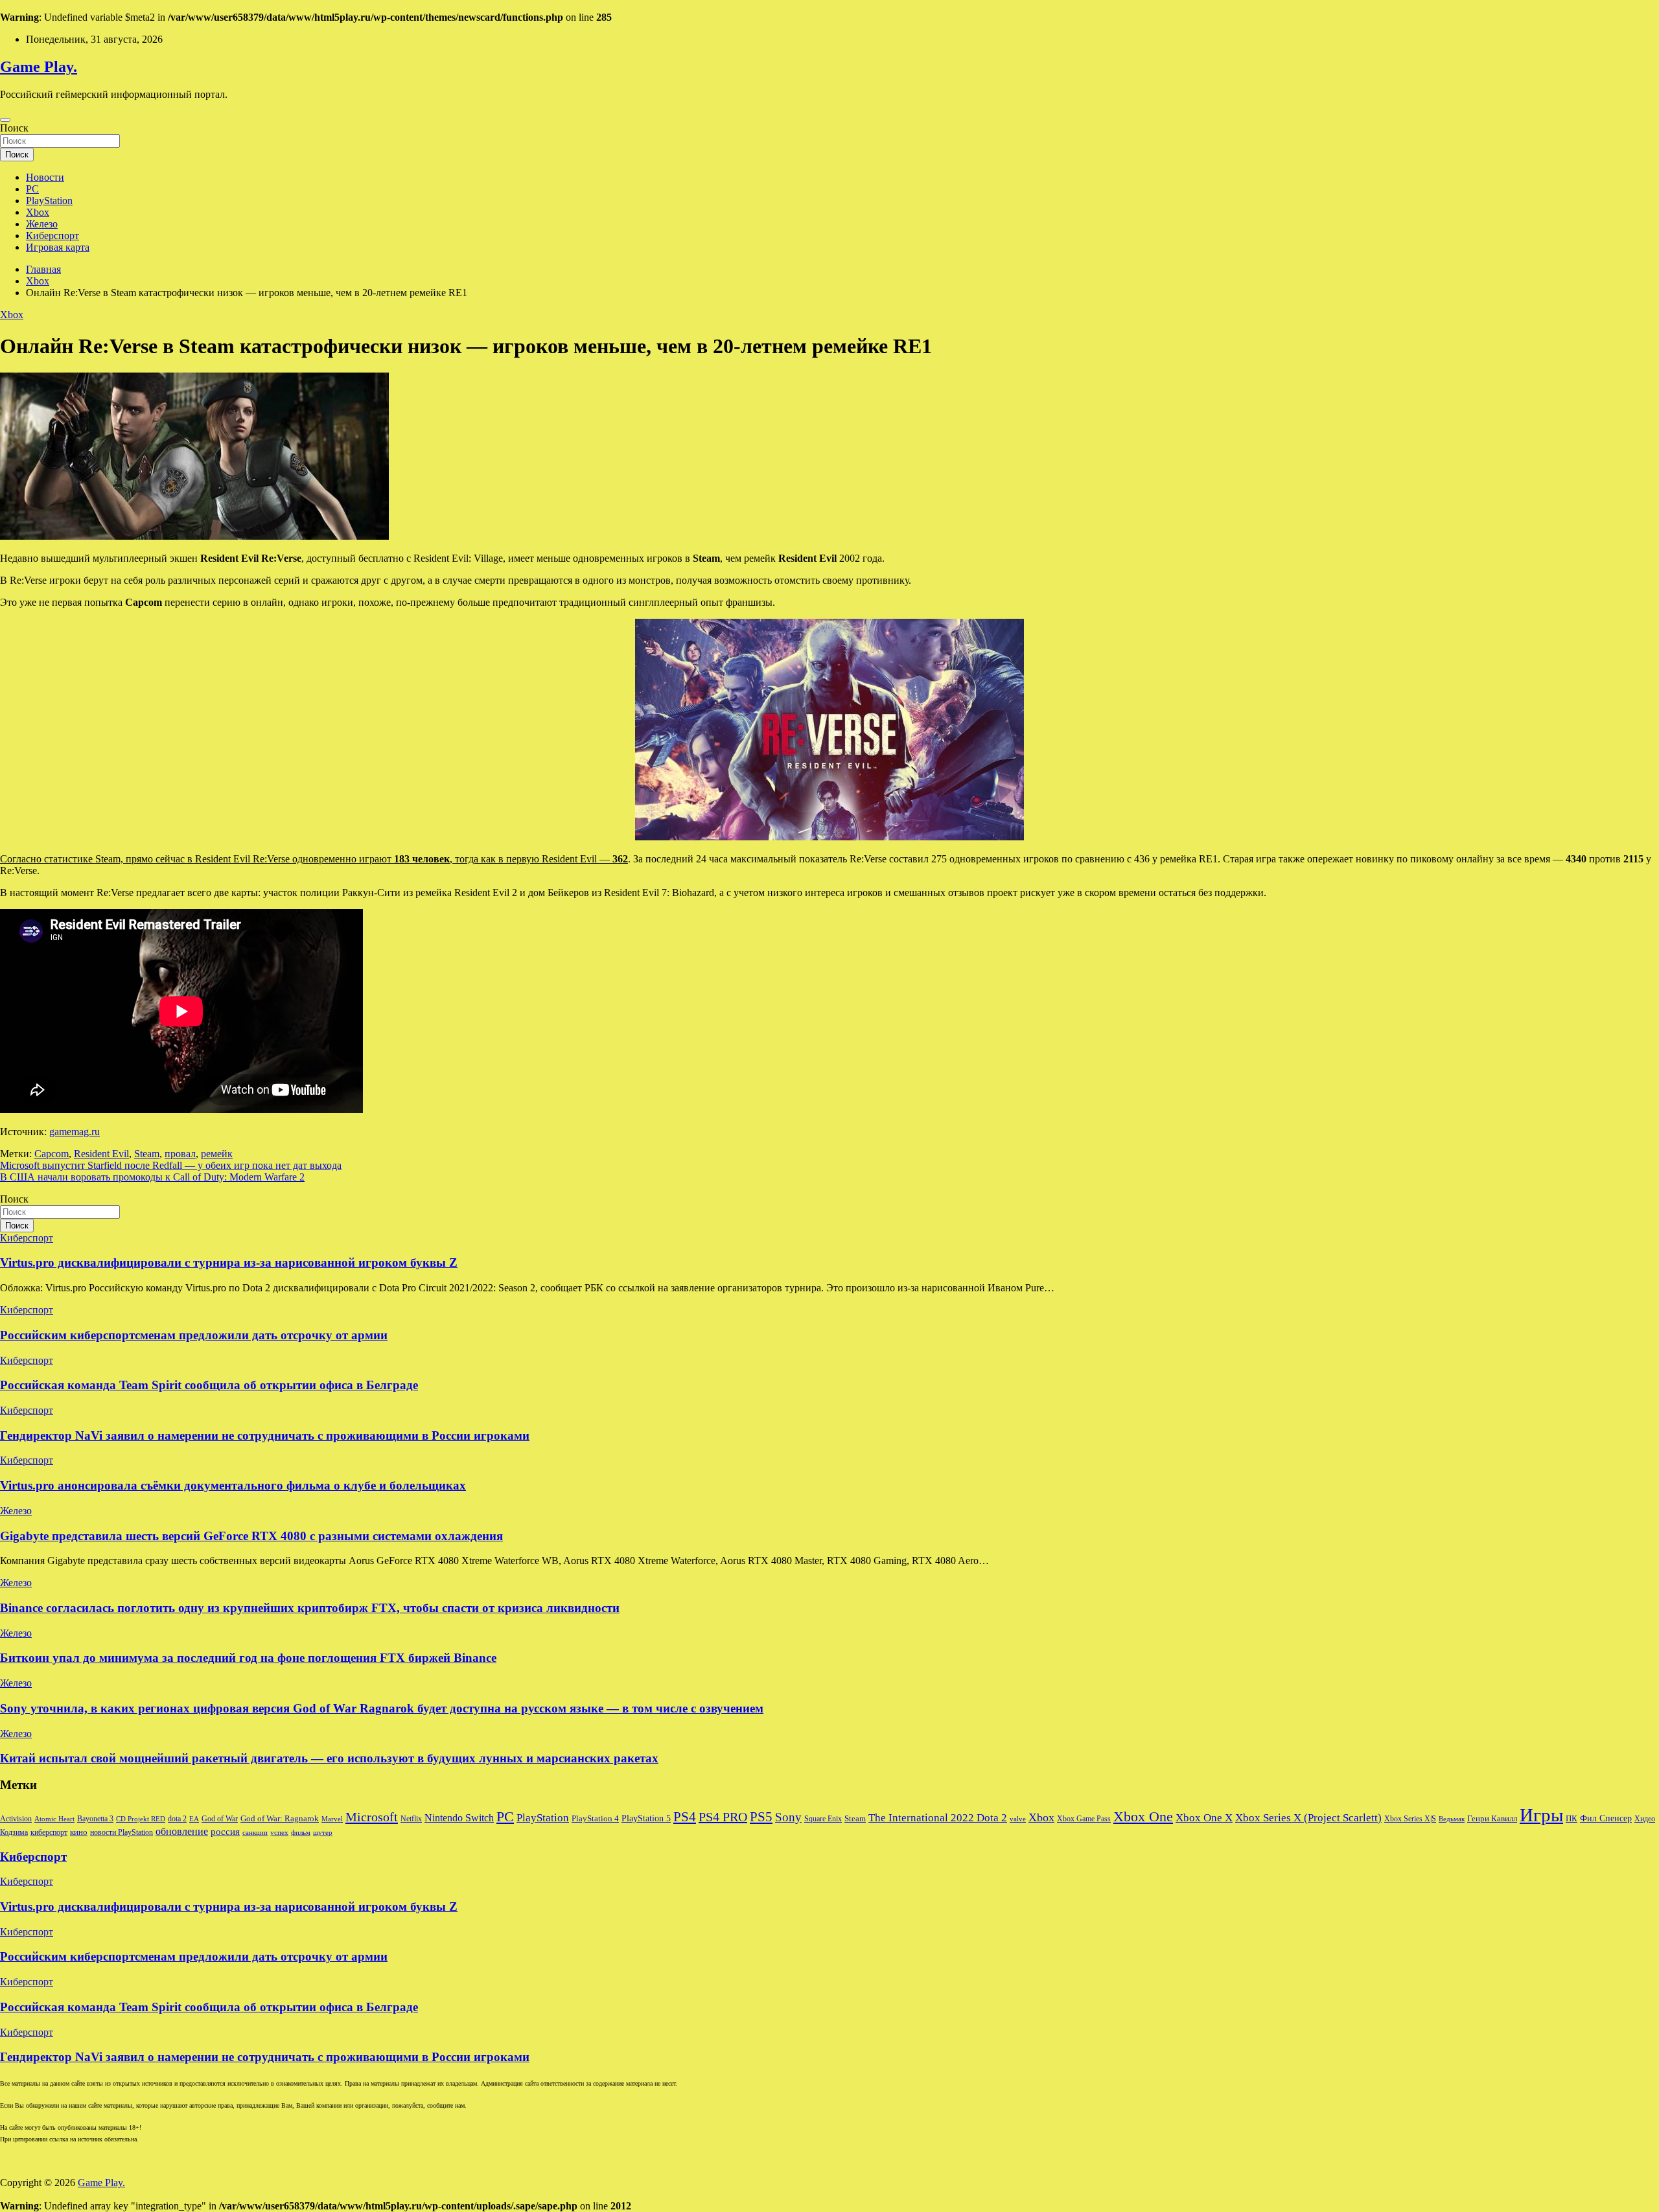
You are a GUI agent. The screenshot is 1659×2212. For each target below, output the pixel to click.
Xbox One (1143, 1816)
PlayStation (49, 201)
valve (1018, 1819)
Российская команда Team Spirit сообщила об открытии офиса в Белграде (209, 1385)
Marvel (332, 1819)
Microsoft (372, 1817)
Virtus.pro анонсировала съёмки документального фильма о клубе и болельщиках (233, 1485)
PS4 (685, 1817)
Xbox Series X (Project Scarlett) (1308, 1818)
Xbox (38, 212)
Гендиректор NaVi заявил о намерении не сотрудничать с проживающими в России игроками (265, 1435)
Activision (16, 1819)
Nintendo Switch (459, 1818)
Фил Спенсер (1606, 1818)
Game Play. (39, 67)
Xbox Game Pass (1084, 1819)
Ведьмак (1452, 1819)
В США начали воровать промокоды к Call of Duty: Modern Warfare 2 (152, 1177)
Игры (1541, 1815)
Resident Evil (101, 1154)
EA (194, 1819)
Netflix (411, 1819)
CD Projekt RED (141, 1819)
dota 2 (177, 1819)
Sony (788, 1817)
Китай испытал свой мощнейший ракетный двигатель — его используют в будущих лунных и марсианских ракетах (329, 1758)
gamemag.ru (75, 1132)
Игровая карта (58, 247)
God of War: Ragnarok (280, 1819)
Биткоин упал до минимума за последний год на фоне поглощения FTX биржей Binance (248, 1658)
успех (279, 1833)
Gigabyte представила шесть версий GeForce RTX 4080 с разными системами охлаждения (251, 1536)
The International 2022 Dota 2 (938, 1818)
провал (180, 1154)
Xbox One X (1204, 1818)
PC (32, 189)
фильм (301, 1833)
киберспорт (49, 1832)
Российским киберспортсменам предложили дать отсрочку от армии (194, 1335)
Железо (42, 224)
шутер (323, 1833)
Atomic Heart (54, 1819)
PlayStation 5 (646, 1818)
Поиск (14, 128)
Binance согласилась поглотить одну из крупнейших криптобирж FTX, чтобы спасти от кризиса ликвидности (310, 1608)
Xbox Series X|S (1410, 1819)
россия (225, 1832)
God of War (220, 1819)
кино (79, 1832)
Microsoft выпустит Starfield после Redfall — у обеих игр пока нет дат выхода (171, 1165)
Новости (45, 177)
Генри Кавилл (1492, 1819)
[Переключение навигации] (5, 120)
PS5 (761, 1817)
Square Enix (823, 1819)
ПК (1572, 1818)
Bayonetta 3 (95, 1819)
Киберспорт (52, 236)
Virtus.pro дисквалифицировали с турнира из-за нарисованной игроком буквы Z (229, 1262)
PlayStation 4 (595, 1819)
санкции (255, 1833)
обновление (182, 1831)
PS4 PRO (723, 1817)
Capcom (52, 1154)
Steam (147, 1154)
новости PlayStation (122, 1832)
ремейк (217, 1154)
